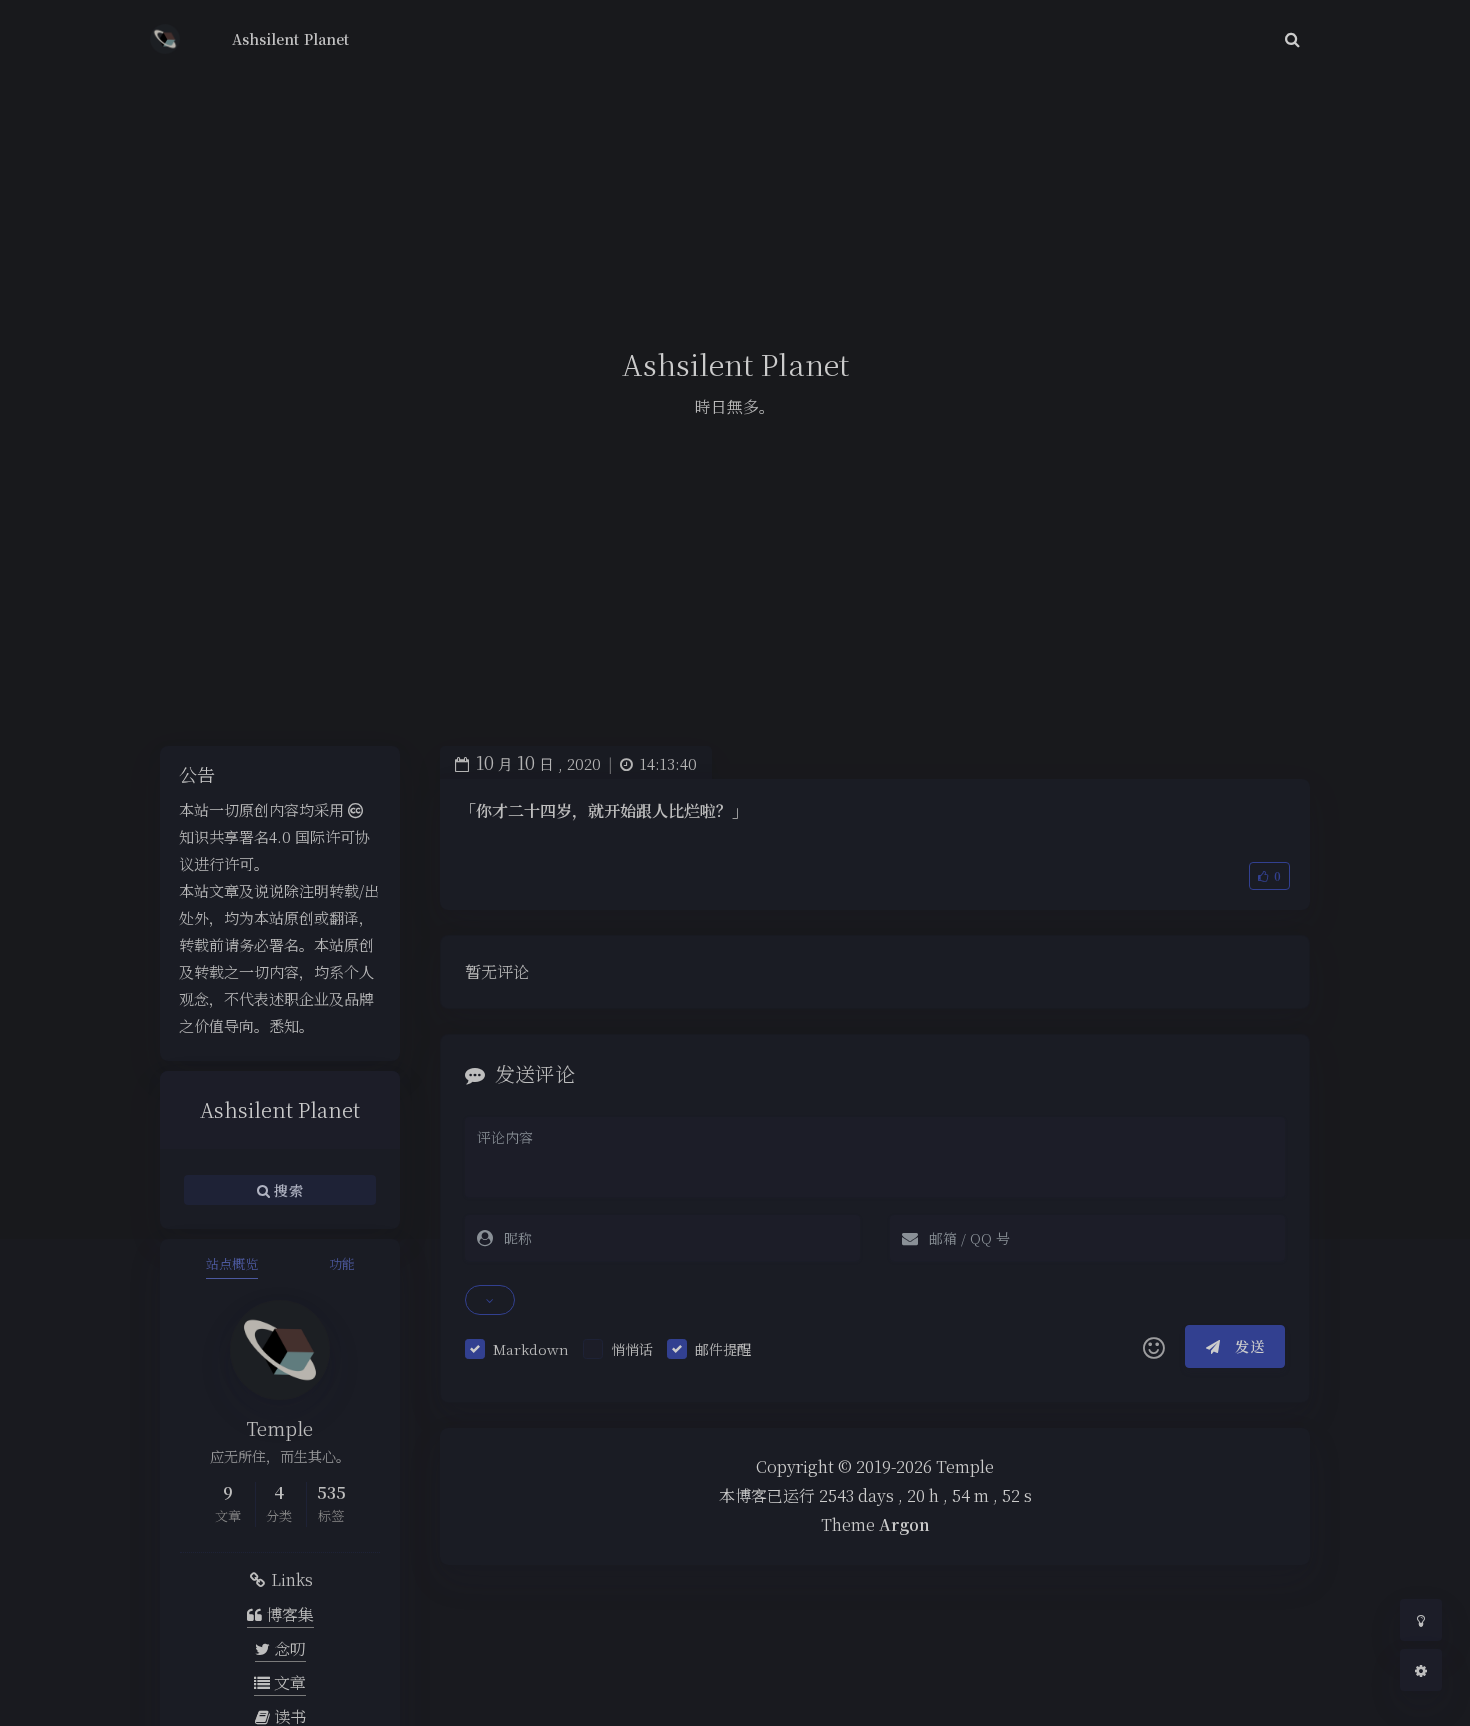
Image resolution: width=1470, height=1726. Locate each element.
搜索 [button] (286, 1190)
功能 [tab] (342, 1263)
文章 (288, 1682)
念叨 (288, 1648)
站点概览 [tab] (232, 1263)
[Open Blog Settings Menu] (1421, 1670)
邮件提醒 (723, 1349)
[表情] (1154, 1347)
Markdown (531, 1349)
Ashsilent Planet (290, 39)
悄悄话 (632, 1349)
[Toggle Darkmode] (1421, 1620)
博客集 (288, 1614)
